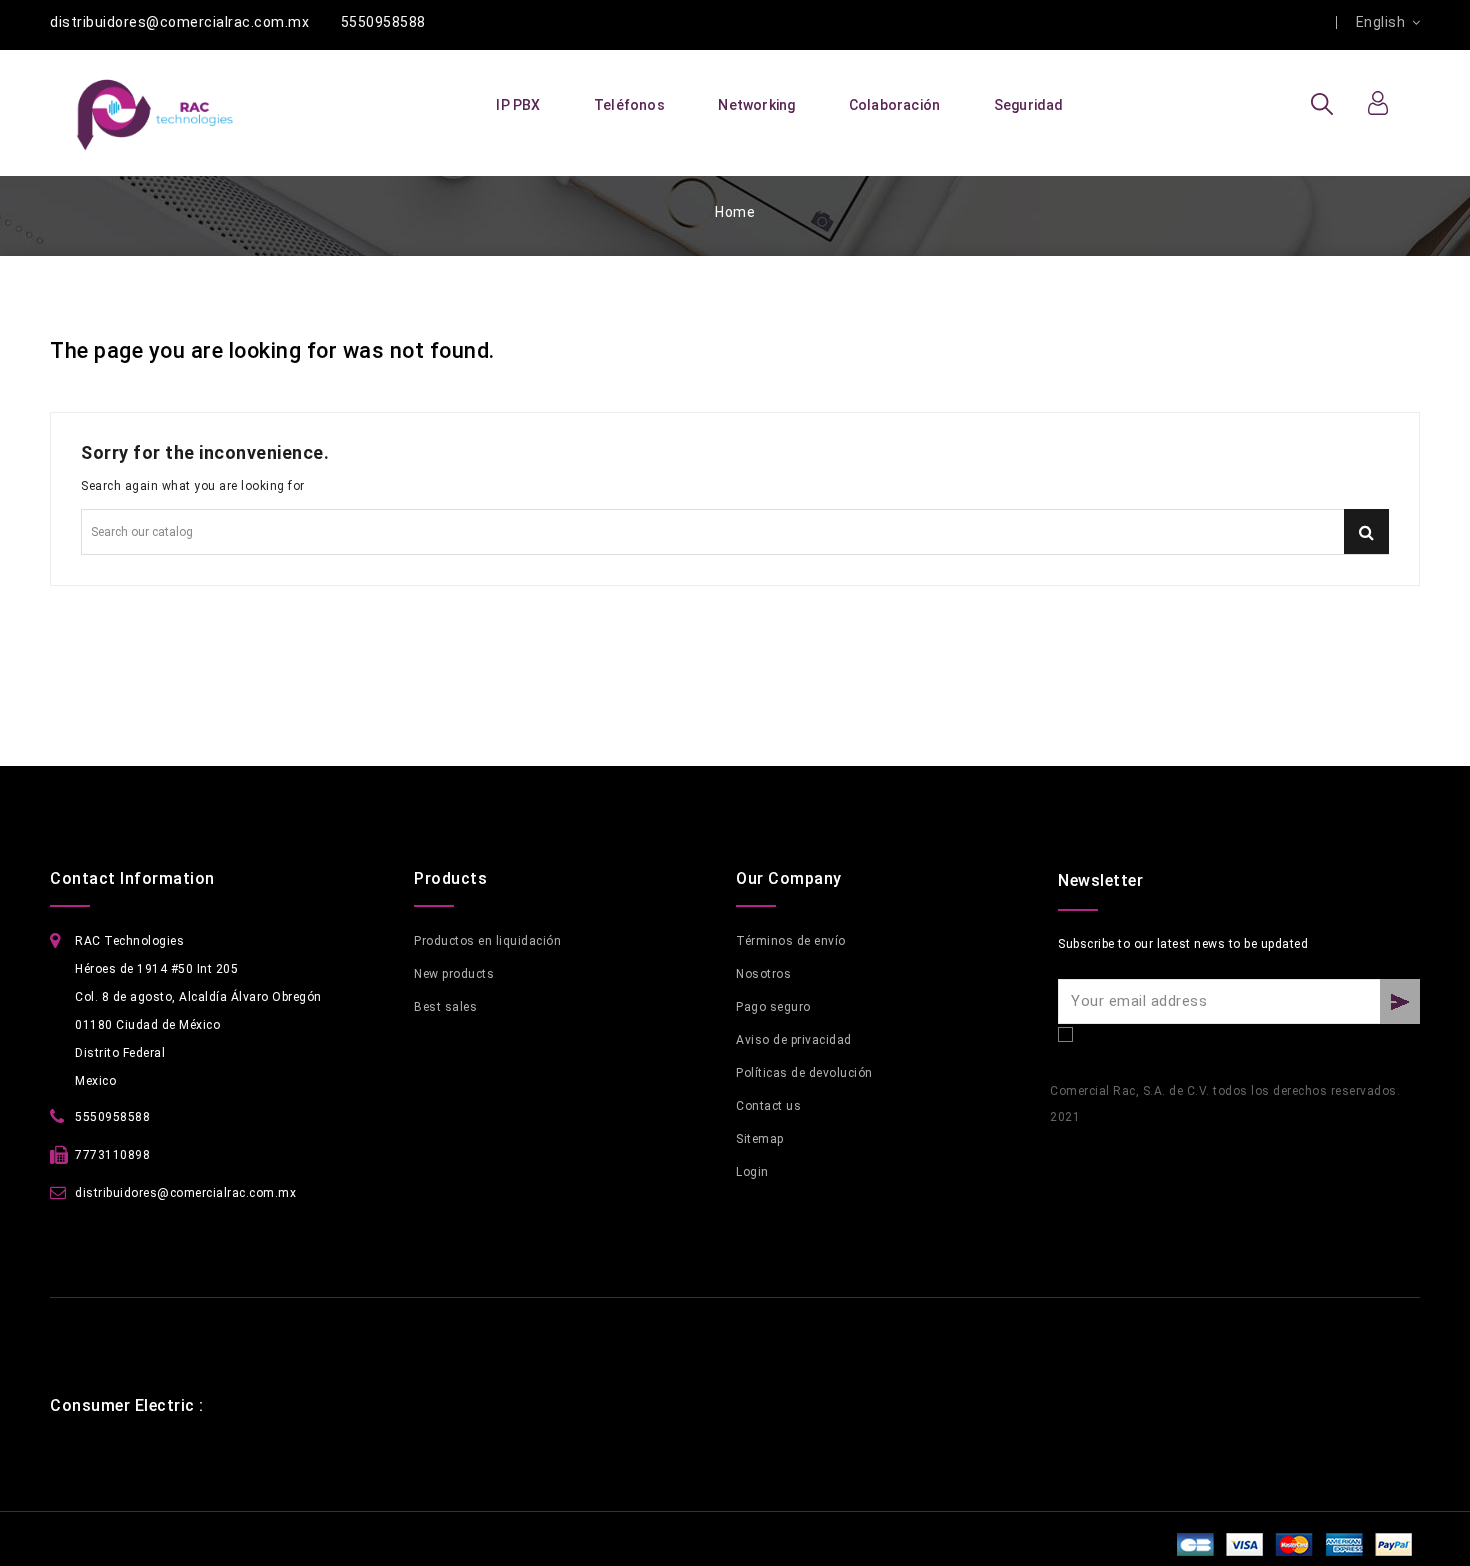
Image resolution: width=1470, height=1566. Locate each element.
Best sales (445, 1007)
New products (454, 974)
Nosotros (763, 974)
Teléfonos (629, 105)
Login (752, 1172)
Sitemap (760, 1139)
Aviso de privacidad (794, 1040)
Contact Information (132, 878)
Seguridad (1029, 105)
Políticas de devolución (804, 1073)
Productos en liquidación (487, 941)
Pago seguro (773, 1007)
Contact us (768, 1106)
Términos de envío (791, 941)
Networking (756, 105)
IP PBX (518, 105)
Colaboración (894, 105)
